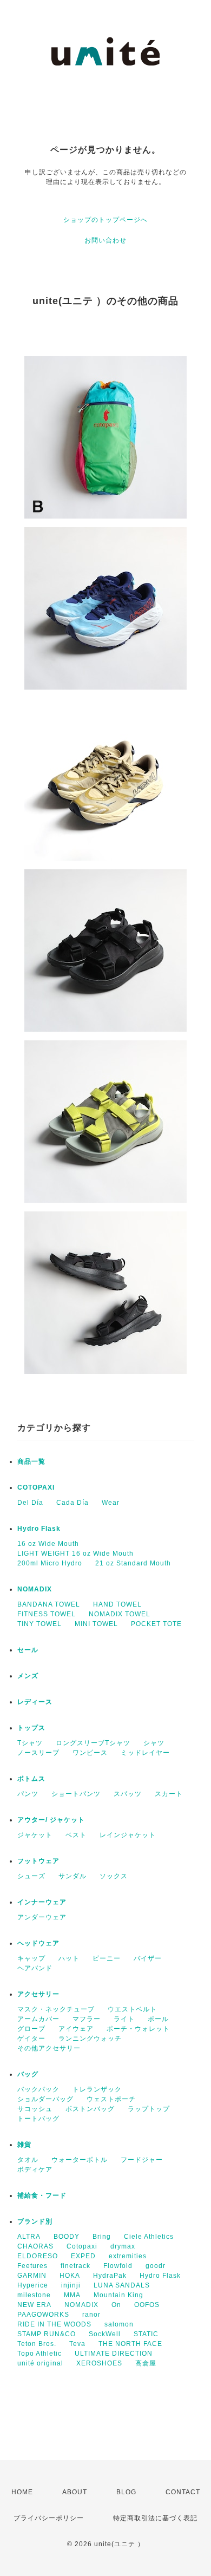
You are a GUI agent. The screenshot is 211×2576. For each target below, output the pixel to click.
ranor (91, 2315)
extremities (128, 2256)
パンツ (28, 1794)
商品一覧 (31, 1461)
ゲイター (31, 2038)
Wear (111, 1503)
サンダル (72, 1876)
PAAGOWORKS (43, 2315)
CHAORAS (35, 2246)
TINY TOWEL (39, 1624)
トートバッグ (38, 2119)
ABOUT (75, 2492)
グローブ (31, 2029)
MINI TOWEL (96, 1624)
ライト (124, 2019)
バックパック (38, 2089)
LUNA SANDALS (122, 2285)
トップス (31, 1728)
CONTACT (183, 2492)
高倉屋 (146, 2363)
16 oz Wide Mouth (48, 1544)
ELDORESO (38, 2256)
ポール (158, 2019)
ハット (69, 1958)
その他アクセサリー (49, 2048)
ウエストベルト (132, 2009)
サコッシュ (35, 2109)
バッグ (28, 2074)
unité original (40, 2363)
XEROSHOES (99, 2363)
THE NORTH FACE (130, 2344)
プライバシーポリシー (49, 2518)
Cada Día (72, 1503)
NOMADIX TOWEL (120, 1614)
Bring (102, 2237)
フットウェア (38, 1861)
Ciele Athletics (149, 2237)
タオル (28, 2160)
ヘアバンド (35, 1968)
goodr (156, 2266)
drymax (123, 2246)
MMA (72, 2295)
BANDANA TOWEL (49, 1604)
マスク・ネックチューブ (56, 2009)
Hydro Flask (39, 1529)
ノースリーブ (38, 1753)
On (116, 2305)
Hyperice (33, 2285)
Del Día (30, 1503)
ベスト (76, 1835)
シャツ (154, 1743)
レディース (35, 1702)
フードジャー (142, 2160)
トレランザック (97, 2089)
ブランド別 (35, 2221)
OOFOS (147, 2305)
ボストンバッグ (90, 2109)
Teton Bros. (37, 2344)
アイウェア (76, 2029)
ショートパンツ (76, 1794)
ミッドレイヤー (145, 1753)
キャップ (31, 1958)
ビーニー (107, 1958)
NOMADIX (35, 1589)
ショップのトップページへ (105, 220)
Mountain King (118, 2295)
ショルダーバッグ (45, 2099)
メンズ (28, 1676)
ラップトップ (149, 2109)
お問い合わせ (105, 240)
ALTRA (29, 2237)
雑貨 (24, 2145)
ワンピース (90, 1753)
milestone (34, 2295)
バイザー (148, 1958)
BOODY (67, 2237)
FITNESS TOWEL (47, 1614)
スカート (169, 1794)
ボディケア (35, 2169)
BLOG (126, 2492)
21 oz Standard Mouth (133, 1563)
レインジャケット (128, 1835)
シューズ (31, 1876)
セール (28, 1650)
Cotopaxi (82, 2246)
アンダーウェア (42, 1917)
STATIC (146, 2334)
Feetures (32, 2266)
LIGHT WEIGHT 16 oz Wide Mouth (75, 1554)
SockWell (105, 2334)
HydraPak (110, 2276)
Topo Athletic (39, 2354)
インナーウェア (42, 1902)
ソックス (114, 1876)
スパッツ (128, 1794)
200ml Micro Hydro (50, 1563)
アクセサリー (38, 1994)
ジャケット (35, 1835)
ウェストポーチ (111, 2099)
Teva (77, 2344)
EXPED (83, 2256)
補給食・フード (42, 2195)
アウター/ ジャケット (51, 1820)
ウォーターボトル (80, 2160)
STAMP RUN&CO (47, 2334)
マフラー (87, 2019)
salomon (119, 2324)
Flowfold (118, 2266)
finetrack (75, 2266)
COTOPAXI (36, 1487)
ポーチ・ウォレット (138, 2029)
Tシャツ (30, 1743)
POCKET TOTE (156, 1624)
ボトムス (31, 1779)
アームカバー (38, 2019)
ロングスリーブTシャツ (93, 1743)
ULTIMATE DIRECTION (114, 2354)
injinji (71, 2285)
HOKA (70, 2276)
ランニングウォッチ (90, 2038)
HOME (22, 2492)
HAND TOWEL (117, 1604)
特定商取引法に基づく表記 (155, 2518)
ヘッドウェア (38, 1943)
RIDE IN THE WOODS (54, 2324)
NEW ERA (34, 2305)
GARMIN (32, 2276)
